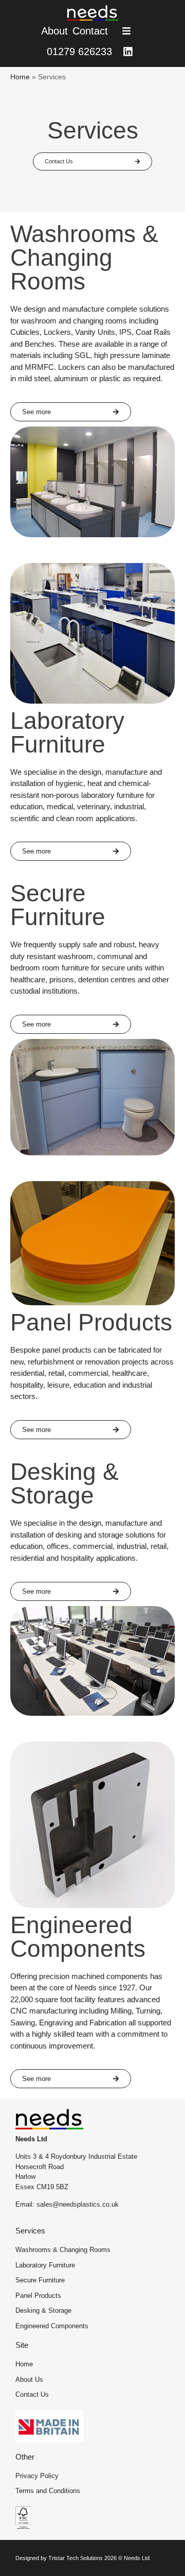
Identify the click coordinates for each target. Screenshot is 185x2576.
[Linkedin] (128, 52)
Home (20, 77)
